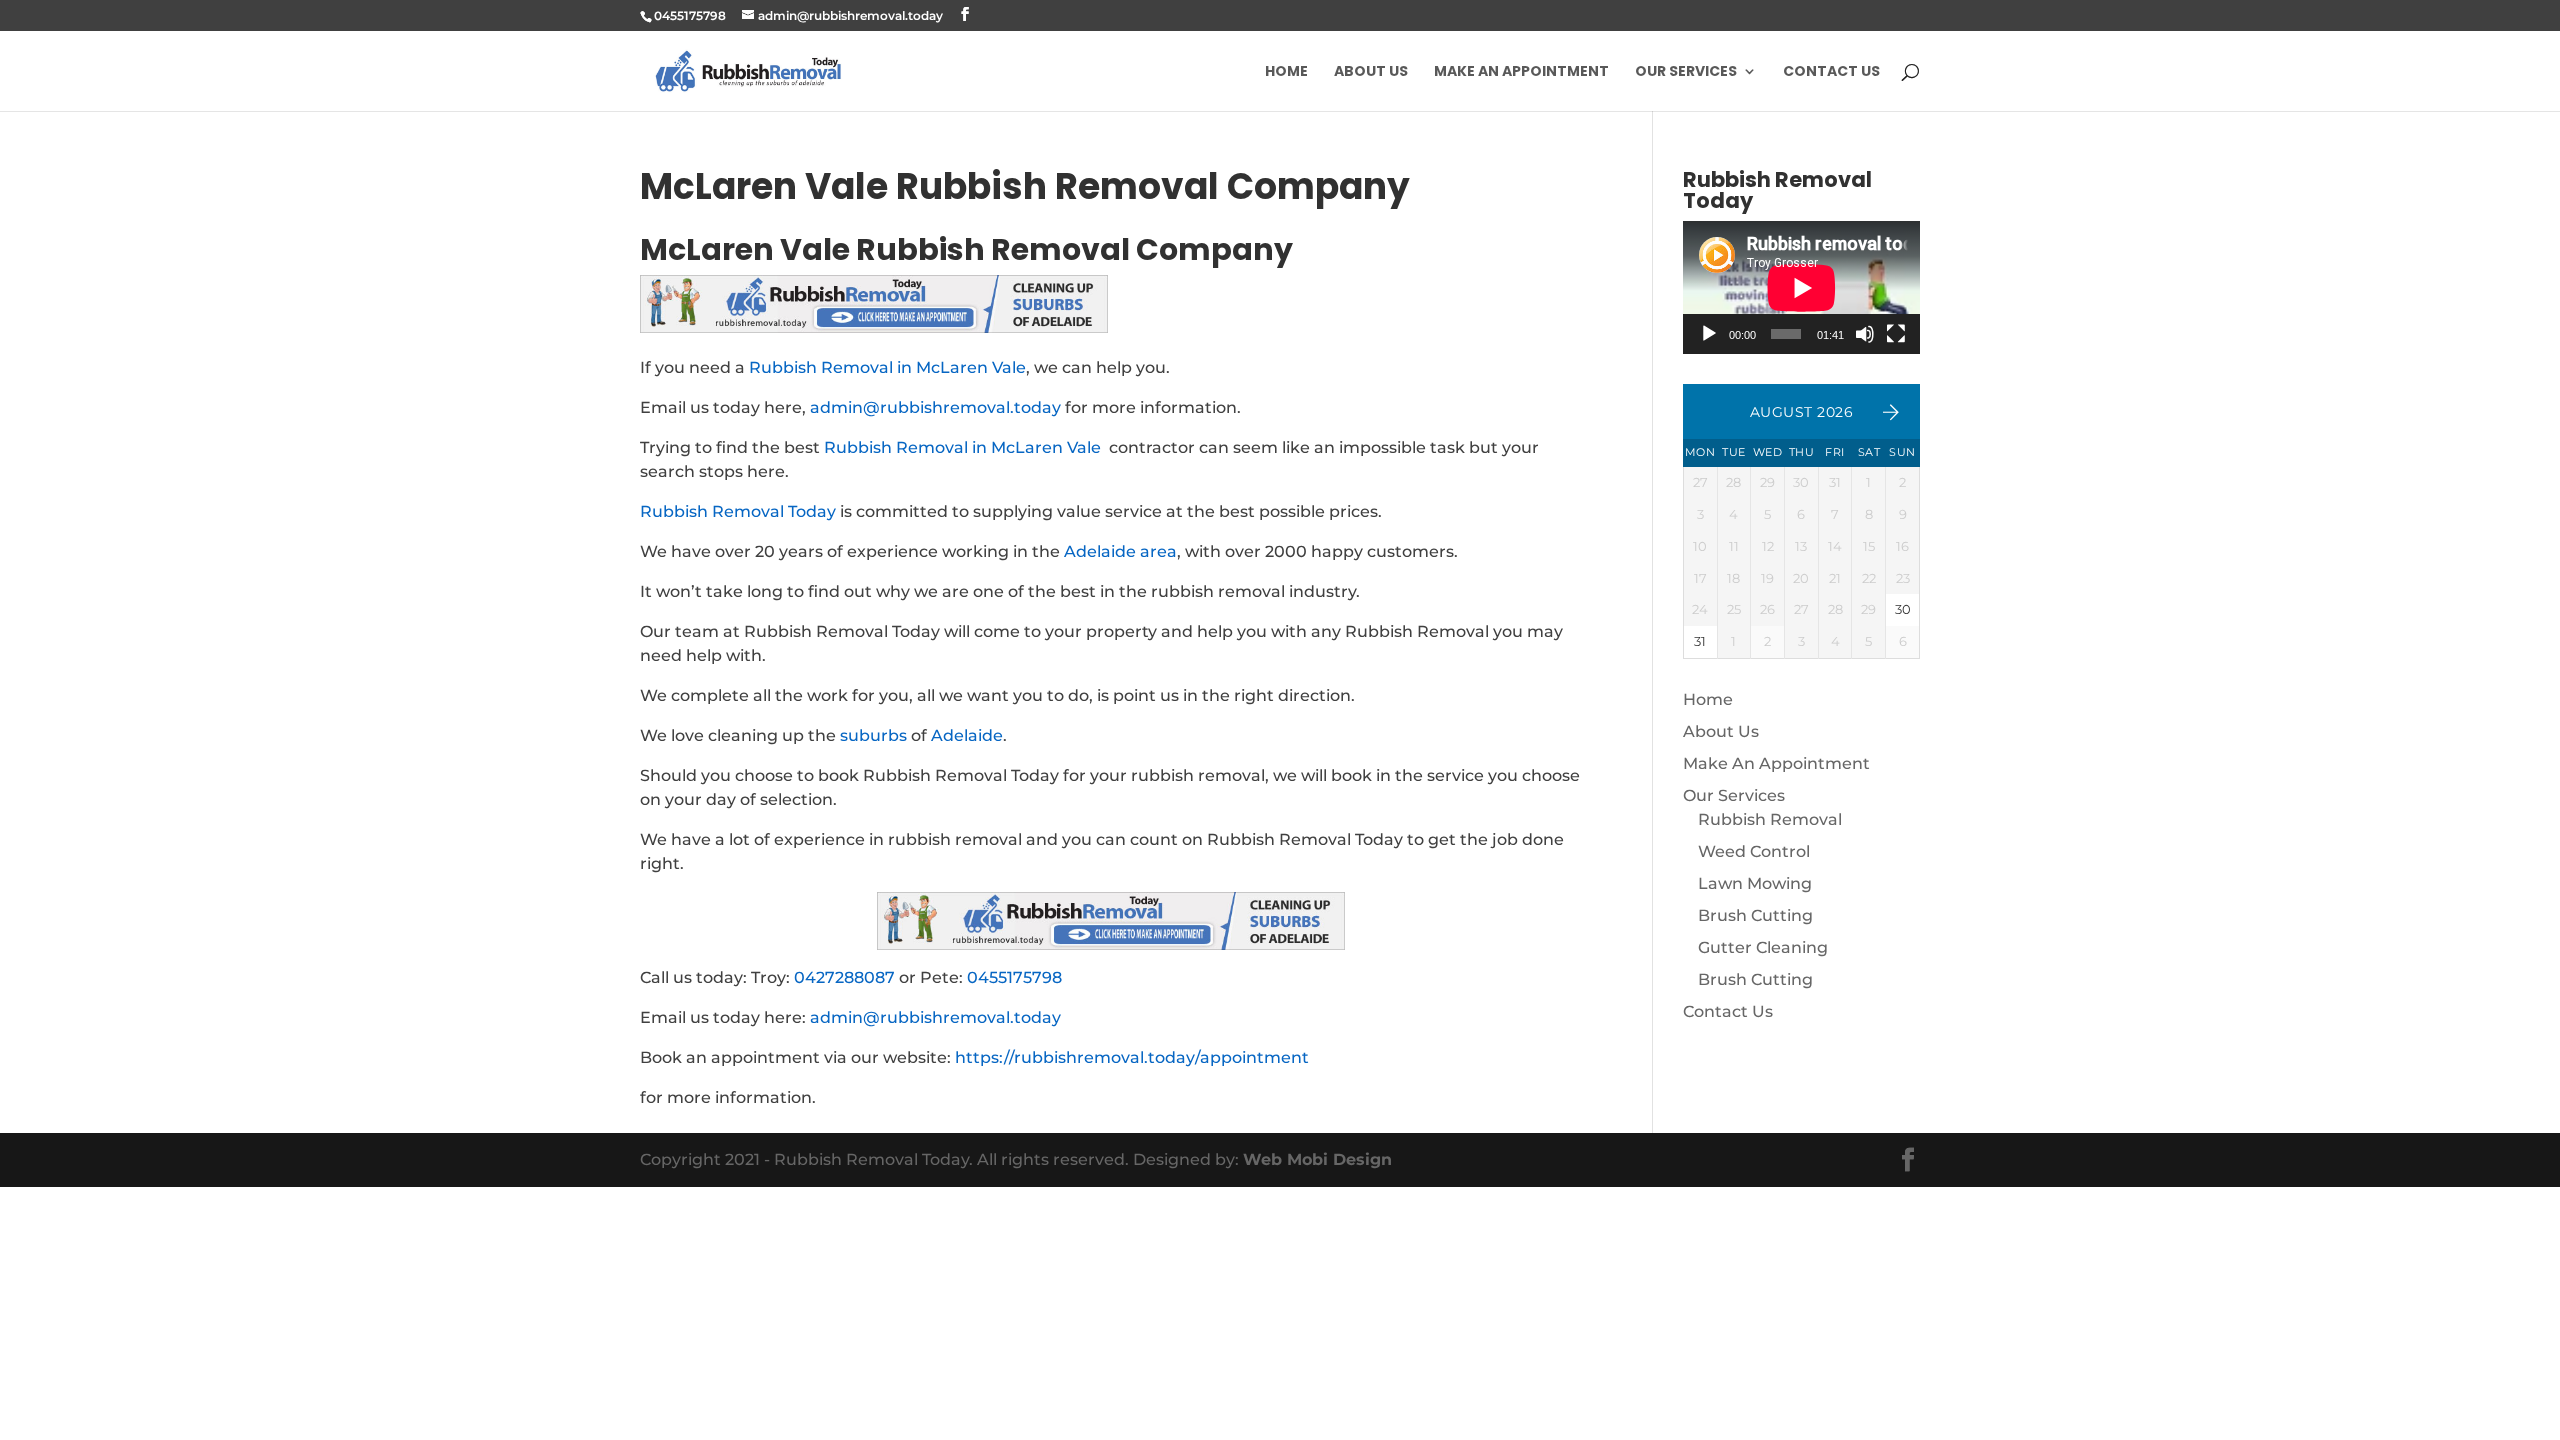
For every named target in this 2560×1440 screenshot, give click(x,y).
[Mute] (1865, 334)
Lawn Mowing (1755, 883)
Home (1286, 72)
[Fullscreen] (1896, 334)
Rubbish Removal (1770, 819)
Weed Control (1754, 851)
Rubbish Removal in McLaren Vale (887, 367)
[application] (1801, 287)
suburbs (873, 735)
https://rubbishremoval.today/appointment (1132, 1057)
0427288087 (844, 977)
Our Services (1686, 72)
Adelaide (967, 735)
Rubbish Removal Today (738, 511)
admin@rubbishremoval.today (935, 407)
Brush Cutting (1755, 915)
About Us (1371, 72)
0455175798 (1014, 977)
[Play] (1709, 334)
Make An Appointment (1521, 72)
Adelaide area (1120, 551)
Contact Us (1831, 72)
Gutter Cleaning (1763, 947)
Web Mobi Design (1317, 1159)
